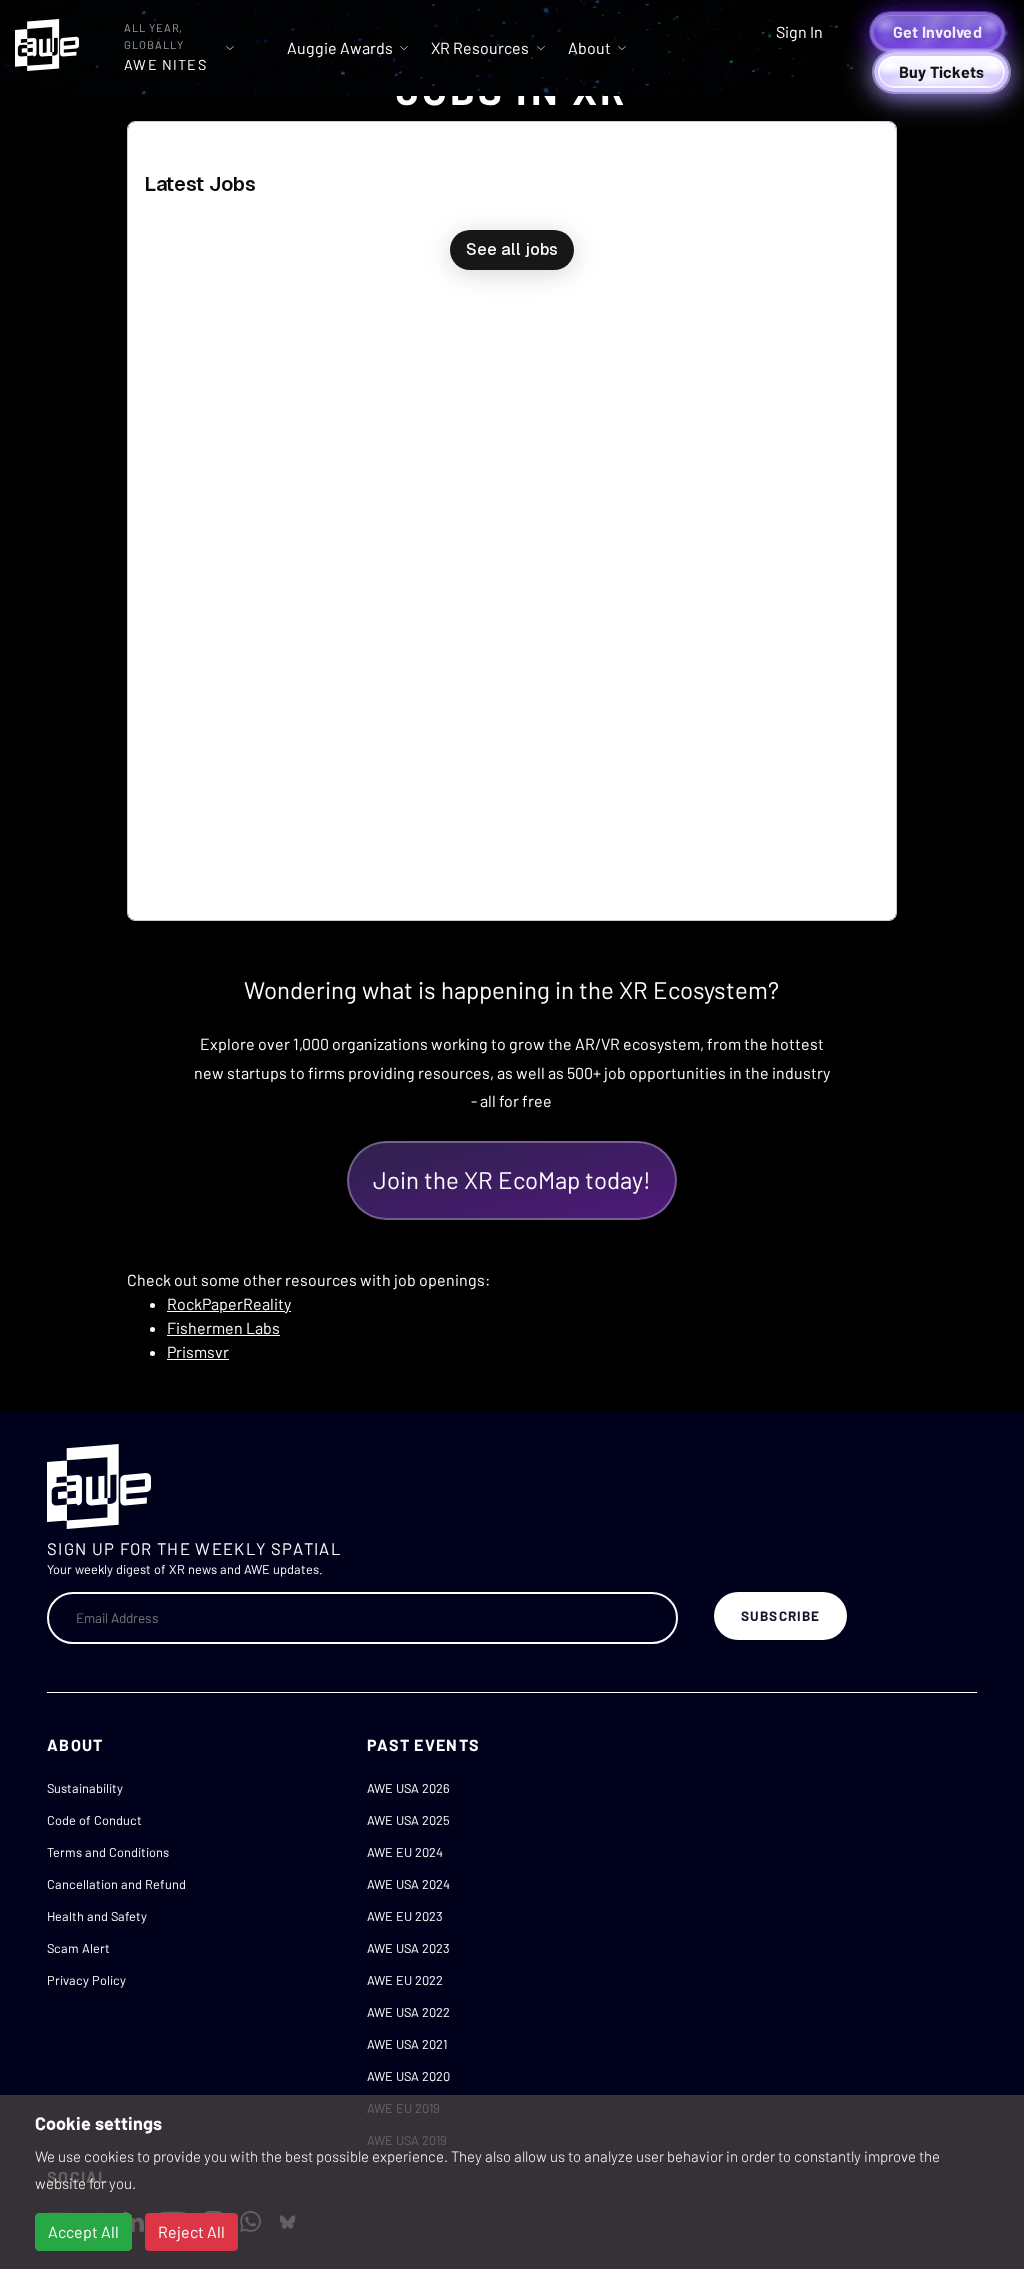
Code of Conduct (94, 1820)
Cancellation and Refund (116, 1884)
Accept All (83, 2231)
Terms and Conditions (108, 1852)
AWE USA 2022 (408, 2012)
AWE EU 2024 (405, 1852)
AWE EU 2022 (405, 1980)
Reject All (191, 2231)
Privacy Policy (86, 1980)
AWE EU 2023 (405, 1916)
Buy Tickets (942, 71)
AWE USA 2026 (408, 1788)
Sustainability (85, 1788)
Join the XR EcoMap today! (512, 1179)
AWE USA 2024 (408, 1884)
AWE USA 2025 (408, 1820)
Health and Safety (97, 1916)
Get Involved (937, 31)
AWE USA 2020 (408, 2076)
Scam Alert (78, 1948)
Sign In (799, 31)
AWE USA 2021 (407, 2044)
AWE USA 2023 (408, 1948)
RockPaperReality (229, 1303)
